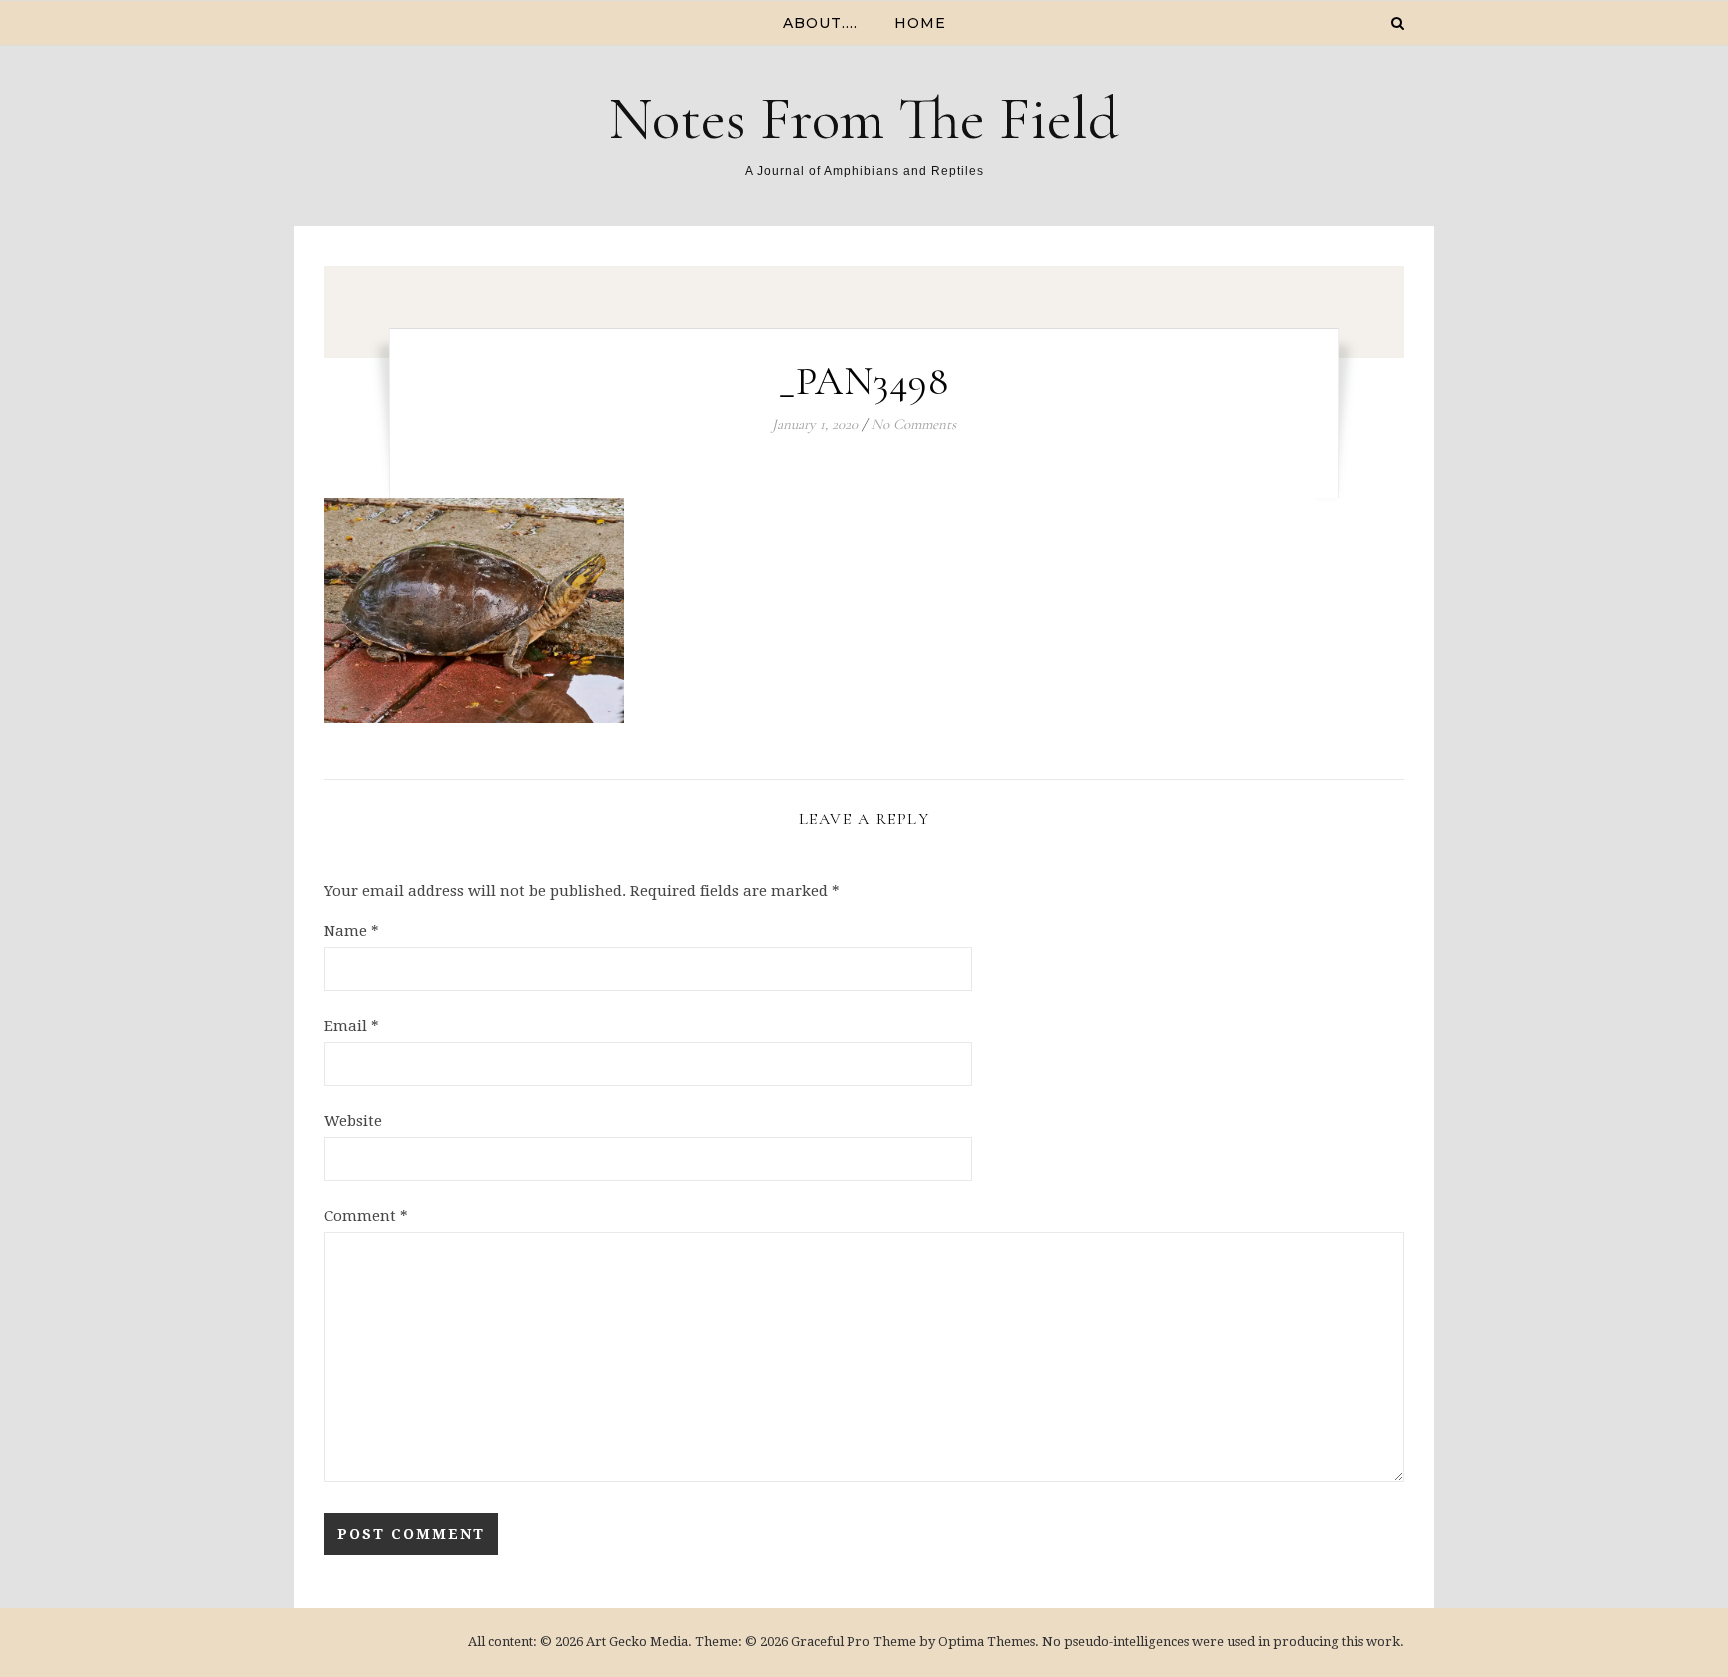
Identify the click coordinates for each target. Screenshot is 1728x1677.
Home (920, 23)
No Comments (913, 424)
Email (351, 1026)
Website (353, 1121)
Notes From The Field (864, 119)
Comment (366, 1216)
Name (351, 931)
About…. (820, 23)
